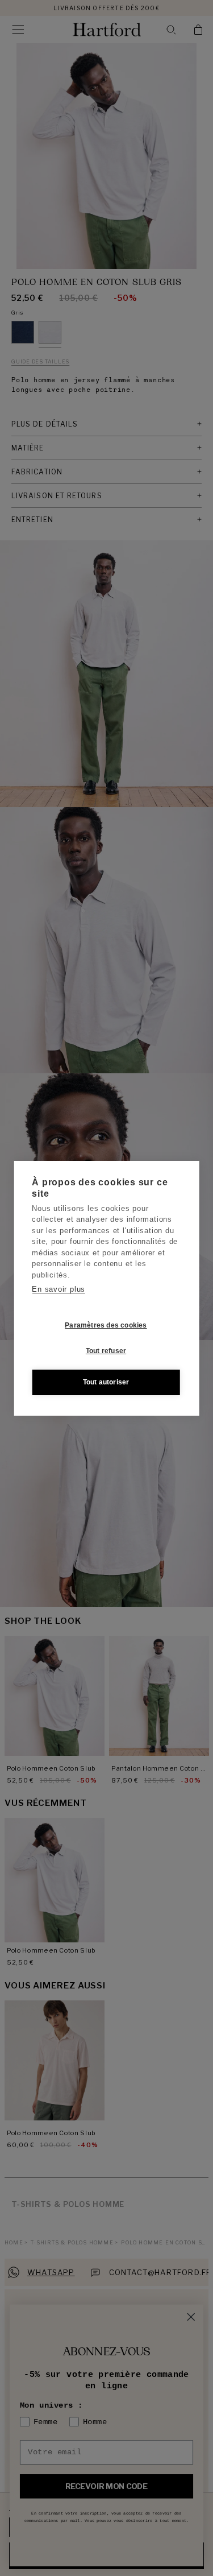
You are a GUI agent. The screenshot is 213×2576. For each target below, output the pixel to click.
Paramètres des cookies (106, 1325)
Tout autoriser (106, 1382)
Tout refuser (106, 1351)
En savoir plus (59, 1289)
